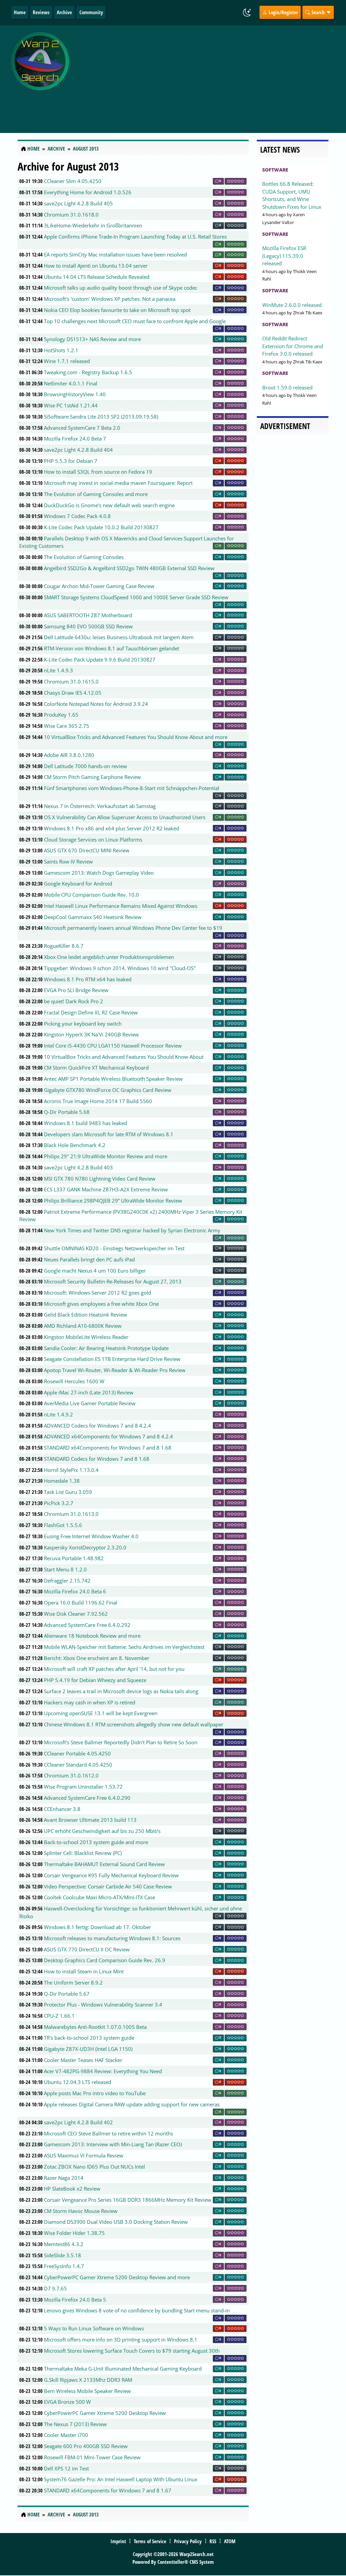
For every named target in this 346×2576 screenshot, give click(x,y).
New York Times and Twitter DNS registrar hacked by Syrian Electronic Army (132, 1230)
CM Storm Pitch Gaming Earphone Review (92, 777)
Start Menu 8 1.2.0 (65, 1569)
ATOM (230, 2541)
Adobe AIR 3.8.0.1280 (69, 755)
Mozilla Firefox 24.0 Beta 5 (75, 2300)
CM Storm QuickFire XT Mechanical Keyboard (96, 1068)
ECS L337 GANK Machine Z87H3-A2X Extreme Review (106, 1189)
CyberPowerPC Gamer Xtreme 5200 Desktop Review (105, 2413)
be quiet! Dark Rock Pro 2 (73, 1001)
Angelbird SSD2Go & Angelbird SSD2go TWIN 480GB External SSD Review (129, 568)
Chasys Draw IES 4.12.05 (73, 693)
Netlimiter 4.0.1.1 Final (71, 383)
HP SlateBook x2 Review (72, 2189)
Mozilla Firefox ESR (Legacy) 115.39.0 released (284, 256)
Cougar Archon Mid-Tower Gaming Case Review (99, 586)
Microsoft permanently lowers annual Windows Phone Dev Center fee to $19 (133, 928)
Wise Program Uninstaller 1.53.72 (83, 1787)
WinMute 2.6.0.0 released (292, 305)
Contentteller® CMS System (186, 2562)
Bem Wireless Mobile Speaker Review (87, 2391)
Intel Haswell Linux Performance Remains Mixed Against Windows (121, 906)
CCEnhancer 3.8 (62, 1809)
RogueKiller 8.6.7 (64, 946)
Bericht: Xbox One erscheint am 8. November (97, 1658)
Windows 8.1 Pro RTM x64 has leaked (88, 979)
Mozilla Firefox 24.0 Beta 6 (75, 1591)
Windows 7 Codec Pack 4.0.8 (77, 516)
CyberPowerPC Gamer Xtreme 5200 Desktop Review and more (117, 2277)
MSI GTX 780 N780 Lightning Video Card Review (100, 1179)
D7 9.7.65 (55, 2288)
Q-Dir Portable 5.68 (67, 1112)
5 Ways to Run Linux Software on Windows (94, 2328)
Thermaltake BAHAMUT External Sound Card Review (104, 1864)
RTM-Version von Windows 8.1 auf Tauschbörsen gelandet (112, 648)
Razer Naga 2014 (64, 2178)
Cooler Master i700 (66, 2435)
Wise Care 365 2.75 (67, 726)
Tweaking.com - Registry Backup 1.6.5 (88, 372)
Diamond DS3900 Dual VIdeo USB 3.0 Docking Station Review (116, 2222)
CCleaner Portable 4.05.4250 (77, 1753)
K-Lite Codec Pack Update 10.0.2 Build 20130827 (101, 527)
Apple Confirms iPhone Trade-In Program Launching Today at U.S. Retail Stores (135, 237)
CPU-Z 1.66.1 (59, 2016)
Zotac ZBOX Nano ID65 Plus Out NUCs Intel (94, 2167)
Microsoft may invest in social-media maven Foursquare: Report (118, 483)
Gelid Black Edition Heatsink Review (85, 1315)
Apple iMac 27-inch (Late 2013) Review (89, 1392)
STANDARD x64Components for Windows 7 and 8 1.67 (108, 2490)
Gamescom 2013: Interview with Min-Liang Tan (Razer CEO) (113, 2144)
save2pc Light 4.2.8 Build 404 (78, 450)
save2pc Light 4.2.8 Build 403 (78, 1167)
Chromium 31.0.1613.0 (71, 1514)
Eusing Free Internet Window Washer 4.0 (91, 1536)
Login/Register (283, 12)
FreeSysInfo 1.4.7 (64, 2266)
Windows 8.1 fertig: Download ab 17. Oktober (97, 1927)
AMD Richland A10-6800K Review (83, 1326)
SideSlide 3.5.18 (63, 2255)
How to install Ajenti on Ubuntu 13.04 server (96, 266)
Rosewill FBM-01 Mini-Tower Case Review (92, 2457)
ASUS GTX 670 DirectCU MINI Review (87, 850)
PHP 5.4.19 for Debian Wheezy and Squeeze (95, 1680)
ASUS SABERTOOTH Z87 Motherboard (88, 615)
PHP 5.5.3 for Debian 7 (71, 461)
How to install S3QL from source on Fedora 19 (98, 472)
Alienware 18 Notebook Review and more (92, 1636)
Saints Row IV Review (68, 861)
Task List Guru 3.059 (68, 1492)
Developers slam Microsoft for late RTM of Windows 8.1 (109, 1134)
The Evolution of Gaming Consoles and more (96, 494)
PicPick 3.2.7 (59, 1503)
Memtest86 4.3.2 (64, 2244)
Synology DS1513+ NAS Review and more (92, 339)
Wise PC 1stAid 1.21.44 (71, 405)
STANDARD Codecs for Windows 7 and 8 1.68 (97, 1459)
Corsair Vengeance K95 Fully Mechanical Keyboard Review (111, 1875)
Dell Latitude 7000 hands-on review (85, 766)
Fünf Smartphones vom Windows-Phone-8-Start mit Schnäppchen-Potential (132, 788)
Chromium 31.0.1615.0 (71, 681)
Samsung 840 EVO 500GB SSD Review (88, 626)
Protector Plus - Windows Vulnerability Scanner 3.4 (103, 2004)
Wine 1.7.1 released (67, 361)
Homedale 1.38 (62, 1481)
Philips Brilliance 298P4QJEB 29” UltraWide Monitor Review (113, 1201)
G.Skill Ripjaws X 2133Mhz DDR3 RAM (88, 2380)
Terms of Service (150, 2541)
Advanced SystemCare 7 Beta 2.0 (82, 428)
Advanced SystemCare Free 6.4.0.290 (87, 1798)
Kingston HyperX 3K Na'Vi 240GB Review (91, 1034)
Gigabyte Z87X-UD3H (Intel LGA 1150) (88, 2049)
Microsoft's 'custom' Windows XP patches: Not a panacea (110, 299)
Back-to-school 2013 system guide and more (96, 1842)
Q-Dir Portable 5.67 (67, 1994)
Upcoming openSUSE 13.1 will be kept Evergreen (101, 1713)
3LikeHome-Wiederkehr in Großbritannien (93, 225)
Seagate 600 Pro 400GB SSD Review (86, 2446)
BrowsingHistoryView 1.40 (75, 394)
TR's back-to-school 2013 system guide (89, 2038)
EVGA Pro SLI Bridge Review (76, 990)
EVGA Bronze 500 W (67, 2402)
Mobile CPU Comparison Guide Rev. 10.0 (91, 895)
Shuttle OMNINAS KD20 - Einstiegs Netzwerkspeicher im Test (114, 1248)
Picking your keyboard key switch (83, 1024)
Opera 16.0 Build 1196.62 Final (81, 1603)
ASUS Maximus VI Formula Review (84, 2155)
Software (275, 170)
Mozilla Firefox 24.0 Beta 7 (75, 439)
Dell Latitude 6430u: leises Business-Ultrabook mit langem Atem (119, 637)
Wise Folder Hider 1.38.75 (74, 2233)
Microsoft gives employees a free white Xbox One (101, 1304)
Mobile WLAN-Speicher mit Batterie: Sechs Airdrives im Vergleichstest (124, 1647)
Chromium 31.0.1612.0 (71, 1775)
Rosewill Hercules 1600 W (74, 1381)
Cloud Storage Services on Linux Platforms (93, 839)
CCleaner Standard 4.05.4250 (78, 1765)
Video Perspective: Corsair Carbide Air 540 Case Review (108, 1886)
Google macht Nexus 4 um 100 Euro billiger (95, 1271)
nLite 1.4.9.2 (58, 1414)
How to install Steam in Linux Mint (84, 1971)
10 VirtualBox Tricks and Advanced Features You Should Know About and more (136, 737)
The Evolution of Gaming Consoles (84, 557)
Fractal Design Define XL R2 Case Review (91, 1012)
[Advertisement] (209, 75)
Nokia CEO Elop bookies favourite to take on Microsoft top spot (117, 310)
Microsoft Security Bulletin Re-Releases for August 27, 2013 (113, 1281)
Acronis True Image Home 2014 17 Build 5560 (98, 1101)
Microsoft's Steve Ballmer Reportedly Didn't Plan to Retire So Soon (121, 1742)
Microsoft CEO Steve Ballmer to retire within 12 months (108, 2133)
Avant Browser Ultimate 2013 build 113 (90, 1820)
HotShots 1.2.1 (61, 350)
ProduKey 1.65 (61, 715)
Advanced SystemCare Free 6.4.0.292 (87, 1625)
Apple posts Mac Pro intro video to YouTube (95, 2093)
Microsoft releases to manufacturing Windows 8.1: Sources (112, 1938)
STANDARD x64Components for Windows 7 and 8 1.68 (108, 1448)
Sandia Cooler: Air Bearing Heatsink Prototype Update (106, 1348)
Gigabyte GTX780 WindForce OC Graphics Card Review (108, 1090)
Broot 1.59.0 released (287, 387)
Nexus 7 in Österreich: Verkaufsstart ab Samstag (100, 806)
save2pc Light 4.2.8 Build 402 (78, 2122)
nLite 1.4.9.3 (58, 670)
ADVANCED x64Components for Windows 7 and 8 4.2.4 (108, 1436)
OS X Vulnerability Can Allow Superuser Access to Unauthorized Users (125, 817)
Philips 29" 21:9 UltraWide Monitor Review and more (106, 1156)
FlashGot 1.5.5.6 (63, 1525)
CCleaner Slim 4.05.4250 (73, 181)
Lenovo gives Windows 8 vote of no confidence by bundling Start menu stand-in (137, 2310)
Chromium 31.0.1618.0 (71, 215)
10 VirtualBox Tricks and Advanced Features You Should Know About (124, 1057)
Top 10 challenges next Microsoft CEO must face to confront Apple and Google (135, 321)
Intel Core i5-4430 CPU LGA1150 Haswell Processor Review (113, 1046)
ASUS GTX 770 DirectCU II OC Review (87, 1949)
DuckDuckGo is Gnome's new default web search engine (109, 505)
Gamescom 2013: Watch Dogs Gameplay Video (99, 873)
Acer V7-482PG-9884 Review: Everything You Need (103, 2071)
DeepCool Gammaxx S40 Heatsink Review (93, 917)
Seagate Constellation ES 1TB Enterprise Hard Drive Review (112, 1359)
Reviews (41, 12)
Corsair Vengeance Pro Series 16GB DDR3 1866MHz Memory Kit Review (128, 2200)
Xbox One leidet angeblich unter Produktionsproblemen (109, 957)
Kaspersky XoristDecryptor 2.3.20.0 (85, 1547)
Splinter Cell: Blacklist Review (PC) (83, 1853)
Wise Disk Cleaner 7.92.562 (76, 1614)
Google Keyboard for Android (78, 883)
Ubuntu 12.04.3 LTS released (78, 2082)
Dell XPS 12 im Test (66, 2468)
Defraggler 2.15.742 (67, 1581)
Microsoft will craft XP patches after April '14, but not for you (114, 1669)
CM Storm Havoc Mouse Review (81, 2211)
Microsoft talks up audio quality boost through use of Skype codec (121, 288)
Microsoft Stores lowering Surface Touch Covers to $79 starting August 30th (132, 2351)
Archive (64, 12)
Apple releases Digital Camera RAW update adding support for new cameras (132, 2104)
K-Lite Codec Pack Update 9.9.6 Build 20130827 (100, 659)
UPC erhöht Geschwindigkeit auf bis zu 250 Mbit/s (102, 1831)
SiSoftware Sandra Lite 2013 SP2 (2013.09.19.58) (101, 417)
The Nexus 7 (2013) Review (75, 2424)
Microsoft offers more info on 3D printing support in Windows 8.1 (121, 2339)
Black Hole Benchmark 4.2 (75, 1145)
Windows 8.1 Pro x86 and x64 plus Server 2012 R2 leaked (112, 828)
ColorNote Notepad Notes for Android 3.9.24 (96, 704)
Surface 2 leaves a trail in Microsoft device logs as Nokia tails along (121, 1691)
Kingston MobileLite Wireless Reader (86, 1337)
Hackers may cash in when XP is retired (90, 1702)
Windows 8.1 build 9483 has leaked (85, 1123)
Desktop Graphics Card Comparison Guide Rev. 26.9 (105, 1960)
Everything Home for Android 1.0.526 (88, 192)
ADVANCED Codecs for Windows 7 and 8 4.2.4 (97, 1426)
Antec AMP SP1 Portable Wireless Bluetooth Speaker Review (113, 1079)
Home (20, 12)
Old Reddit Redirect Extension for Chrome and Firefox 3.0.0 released (293, 346)
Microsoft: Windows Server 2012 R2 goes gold (97, 1293)
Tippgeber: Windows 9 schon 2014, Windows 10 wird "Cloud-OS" (120, 968)
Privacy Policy (188, 2541)
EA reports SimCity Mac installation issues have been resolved (115, 254)
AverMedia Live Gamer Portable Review (90, 1403)
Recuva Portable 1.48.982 (74, 1558)
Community (91, 12)
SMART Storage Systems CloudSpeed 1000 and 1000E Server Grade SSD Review (136, 597)
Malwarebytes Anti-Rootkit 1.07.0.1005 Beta (95, 2027)
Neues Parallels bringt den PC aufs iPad (89, 1259)
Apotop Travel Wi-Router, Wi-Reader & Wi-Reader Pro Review (115, 1370)
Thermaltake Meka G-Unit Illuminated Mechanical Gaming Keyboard (123, 2369)
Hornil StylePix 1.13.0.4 (71, 1470)
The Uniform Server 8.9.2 (73, 1983)
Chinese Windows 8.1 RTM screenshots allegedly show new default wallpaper (134, 1724)
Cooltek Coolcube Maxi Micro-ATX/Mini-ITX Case (100, 1897)
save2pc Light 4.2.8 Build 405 (78, 203)
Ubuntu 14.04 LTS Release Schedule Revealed (97, 277)
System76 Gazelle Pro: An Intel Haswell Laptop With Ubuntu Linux (121, 2479)
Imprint (118, 2541)
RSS (213, 2541)
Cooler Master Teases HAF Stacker (83, 2060)
